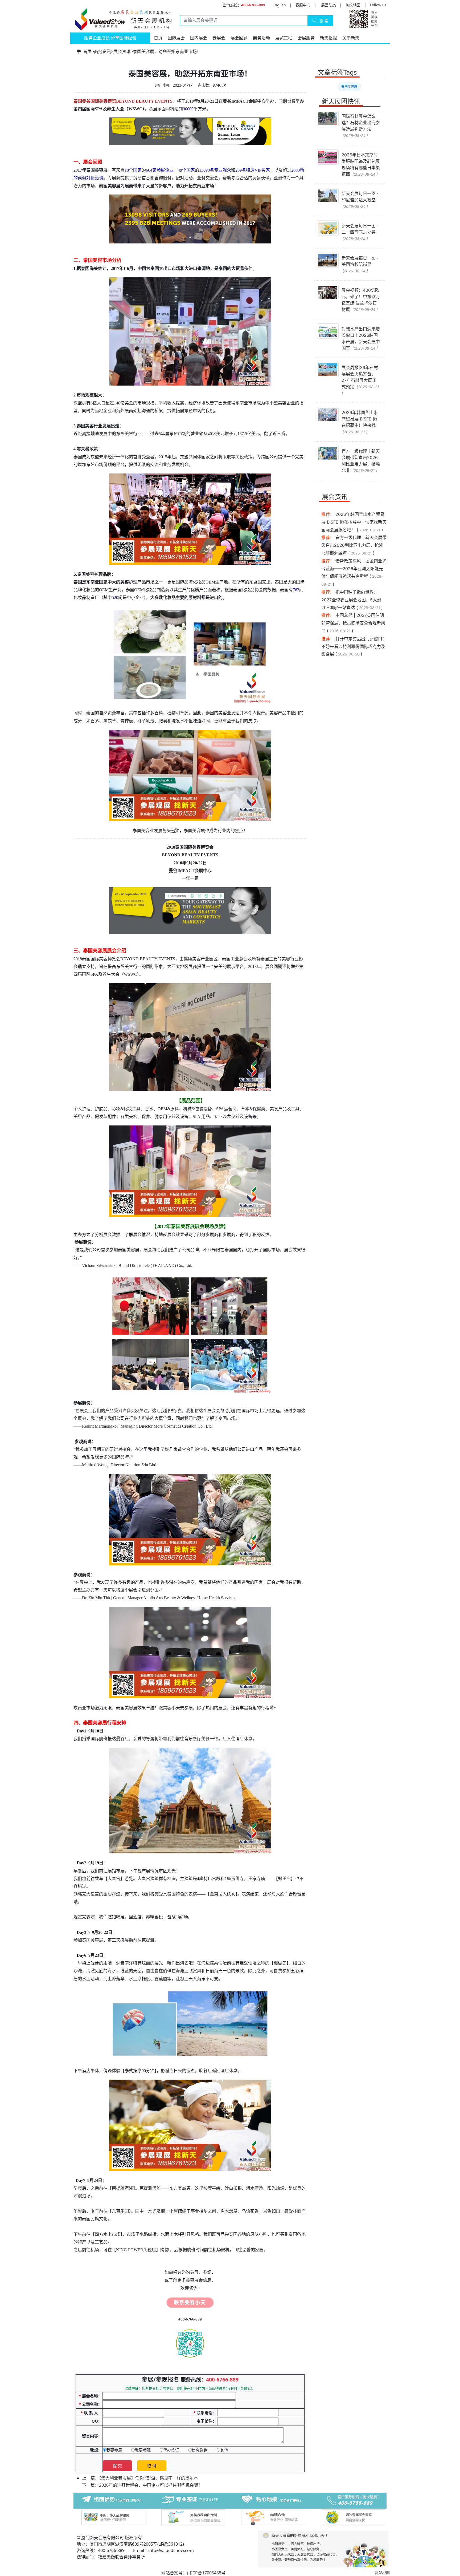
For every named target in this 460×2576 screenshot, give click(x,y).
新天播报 (328, 38)
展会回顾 (239, 38)
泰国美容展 (349, 87)
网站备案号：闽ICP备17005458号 (193, 2573)
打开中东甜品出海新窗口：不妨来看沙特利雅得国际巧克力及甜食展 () (354, 646)
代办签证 (171, 2450)
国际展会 (176, 38)
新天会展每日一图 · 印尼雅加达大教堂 (360, 200)
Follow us (378, 5)
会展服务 (306, 38)
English (279, 5)
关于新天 (351, 38)
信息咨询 (200, 2450)
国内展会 (199, 38)
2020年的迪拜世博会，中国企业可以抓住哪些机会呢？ (151, 2485)
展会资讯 (122, 51)
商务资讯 (102, 51)
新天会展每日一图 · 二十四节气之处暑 (360, 232)
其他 (224, 2450)
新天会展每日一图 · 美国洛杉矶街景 (360, 264)
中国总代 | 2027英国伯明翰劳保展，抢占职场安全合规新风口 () (353, 623)
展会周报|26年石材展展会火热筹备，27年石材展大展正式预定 (360, 380)
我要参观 (143, 2450)
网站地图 (382, 2572)
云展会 (219, 38)
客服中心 (303, 5)
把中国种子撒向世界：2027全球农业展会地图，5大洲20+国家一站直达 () (352, 600)
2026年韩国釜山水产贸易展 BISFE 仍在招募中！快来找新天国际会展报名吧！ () (354, 522)
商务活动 (261, 38)
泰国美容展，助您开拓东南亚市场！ (167, 51)
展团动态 (328, 5)
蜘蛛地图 (353, 5)
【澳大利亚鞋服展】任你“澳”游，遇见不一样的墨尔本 (149, 2478)
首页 (158, 38)
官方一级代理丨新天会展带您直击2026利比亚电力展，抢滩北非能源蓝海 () (354, 545)
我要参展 (114, 2450)
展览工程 (284, 38)
